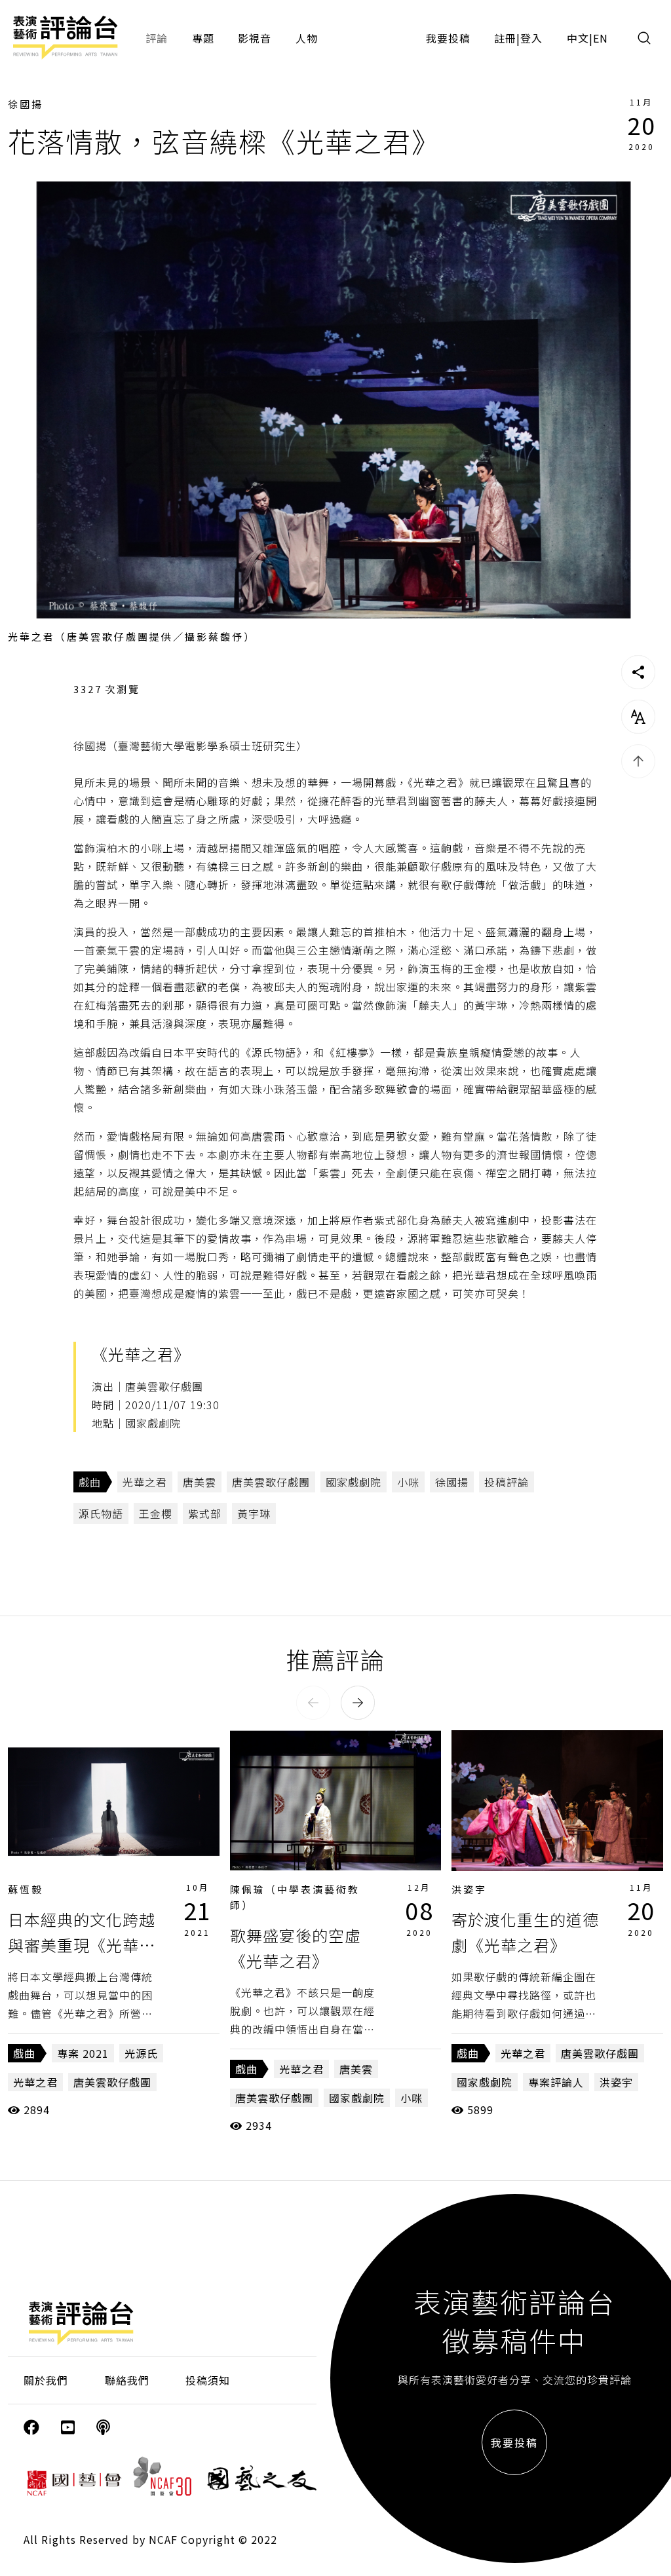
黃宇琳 (254, 1513)
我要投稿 (448, 38)
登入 (531, 38)
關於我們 (46, 2380)
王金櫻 (156, 1513)
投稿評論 (507, 1482)
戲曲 (90, 1482)
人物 (307, 38)
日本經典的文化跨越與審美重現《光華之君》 (82, 1944)
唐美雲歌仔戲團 (271, 1482)
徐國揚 (26, 104)
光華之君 (145, 1482)
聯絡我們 (127, 2380)
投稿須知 (208, 2380)
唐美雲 (200, 1482)
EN (601, 38)
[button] (313, 1703)
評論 (157, 38)
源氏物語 (101, 1513)
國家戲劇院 (354, 1482)
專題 (203, 38)
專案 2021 (83, 2053)
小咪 (408, 1482)
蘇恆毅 (26, 1889)
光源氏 (141, 2053)
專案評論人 (556, 2082)
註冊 (505, 38)
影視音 (255, 38)
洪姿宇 (469, 1889)
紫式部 (205, 1513)
